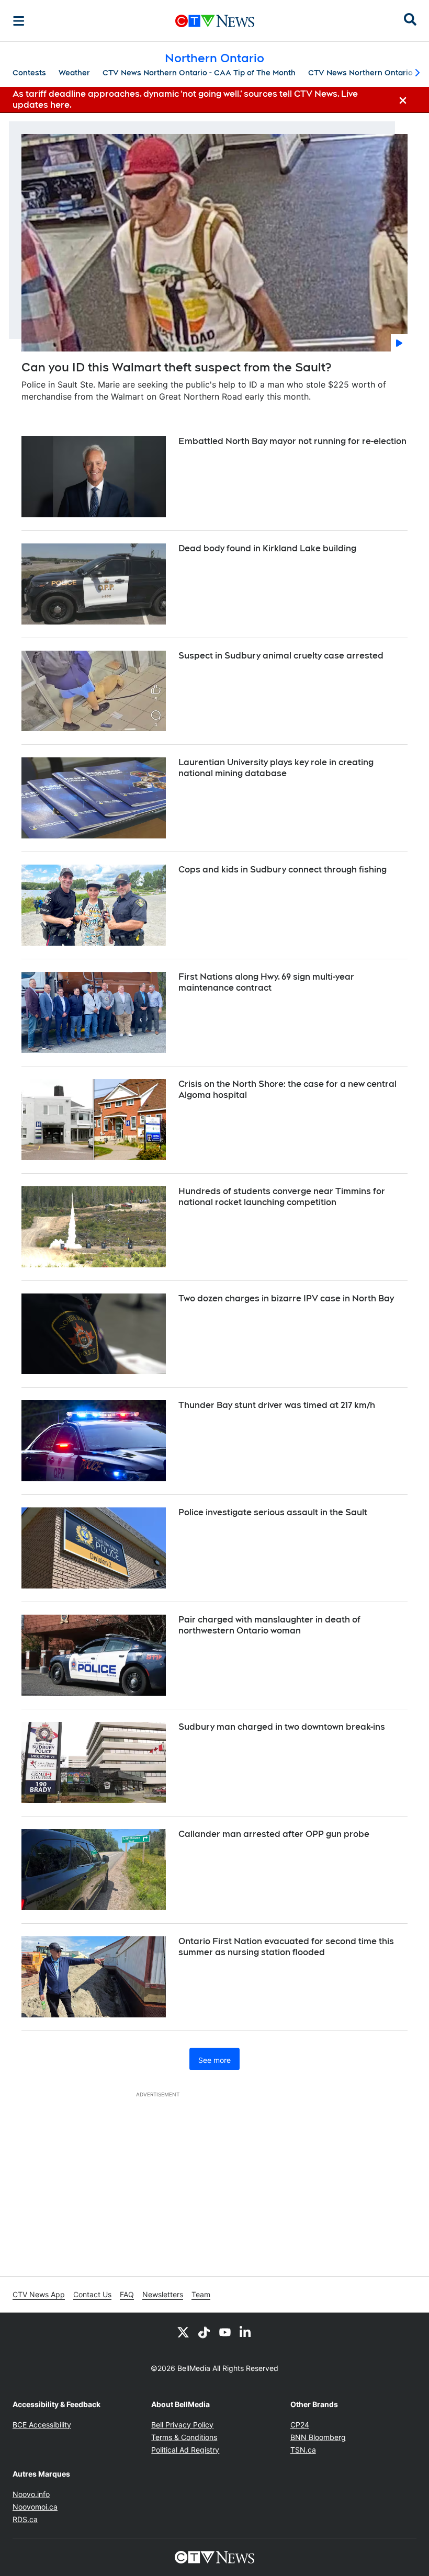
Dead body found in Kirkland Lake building (267, 548)
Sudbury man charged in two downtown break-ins (282, 1727)
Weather (74, 73)
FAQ (127, 2294)
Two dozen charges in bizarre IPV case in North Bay (286, 1298)
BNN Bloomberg (318, 2437)
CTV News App (39, 2294)
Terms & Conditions (184, 2437)
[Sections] (19, 21)
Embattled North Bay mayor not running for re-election (292, 441)
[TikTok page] (204, 2332)
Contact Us (92, 2294)
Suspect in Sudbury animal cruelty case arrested (281, 656)
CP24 (300, 2425)
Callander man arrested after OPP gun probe (274, 1834)
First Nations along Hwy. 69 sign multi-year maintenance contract (266, 982)
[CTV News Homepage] (215, 21)
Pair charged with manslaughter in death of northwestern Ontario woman (269, 1625)
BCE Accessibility (42, 2425)
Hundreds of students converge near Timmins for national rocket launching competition (282, 1197)
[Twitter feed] (183, 2332)
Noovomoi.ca (35, 2507)
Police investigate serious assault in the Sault (273, 1512)
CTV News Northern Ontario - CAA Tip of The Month (199, 73)
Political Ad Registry (185, 2450)
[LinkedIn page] (246, 2332)
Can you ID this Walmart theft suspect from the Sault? (176, 367)
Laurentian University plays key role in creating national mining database (276, 768)
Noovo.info (31, 2494)
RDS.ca (25, 2519)
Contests (29, 73)
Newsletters (163, 2294)
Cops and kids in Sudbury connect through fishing (283, 870)
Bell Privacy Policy (182, 2425)
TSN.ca (303, 2450)
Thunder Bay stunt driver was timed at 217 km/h (277, 1405)
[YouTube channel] (225, 2332)
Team (201, 2294)
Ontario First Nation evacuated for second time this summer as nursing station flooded (286, 1947)
